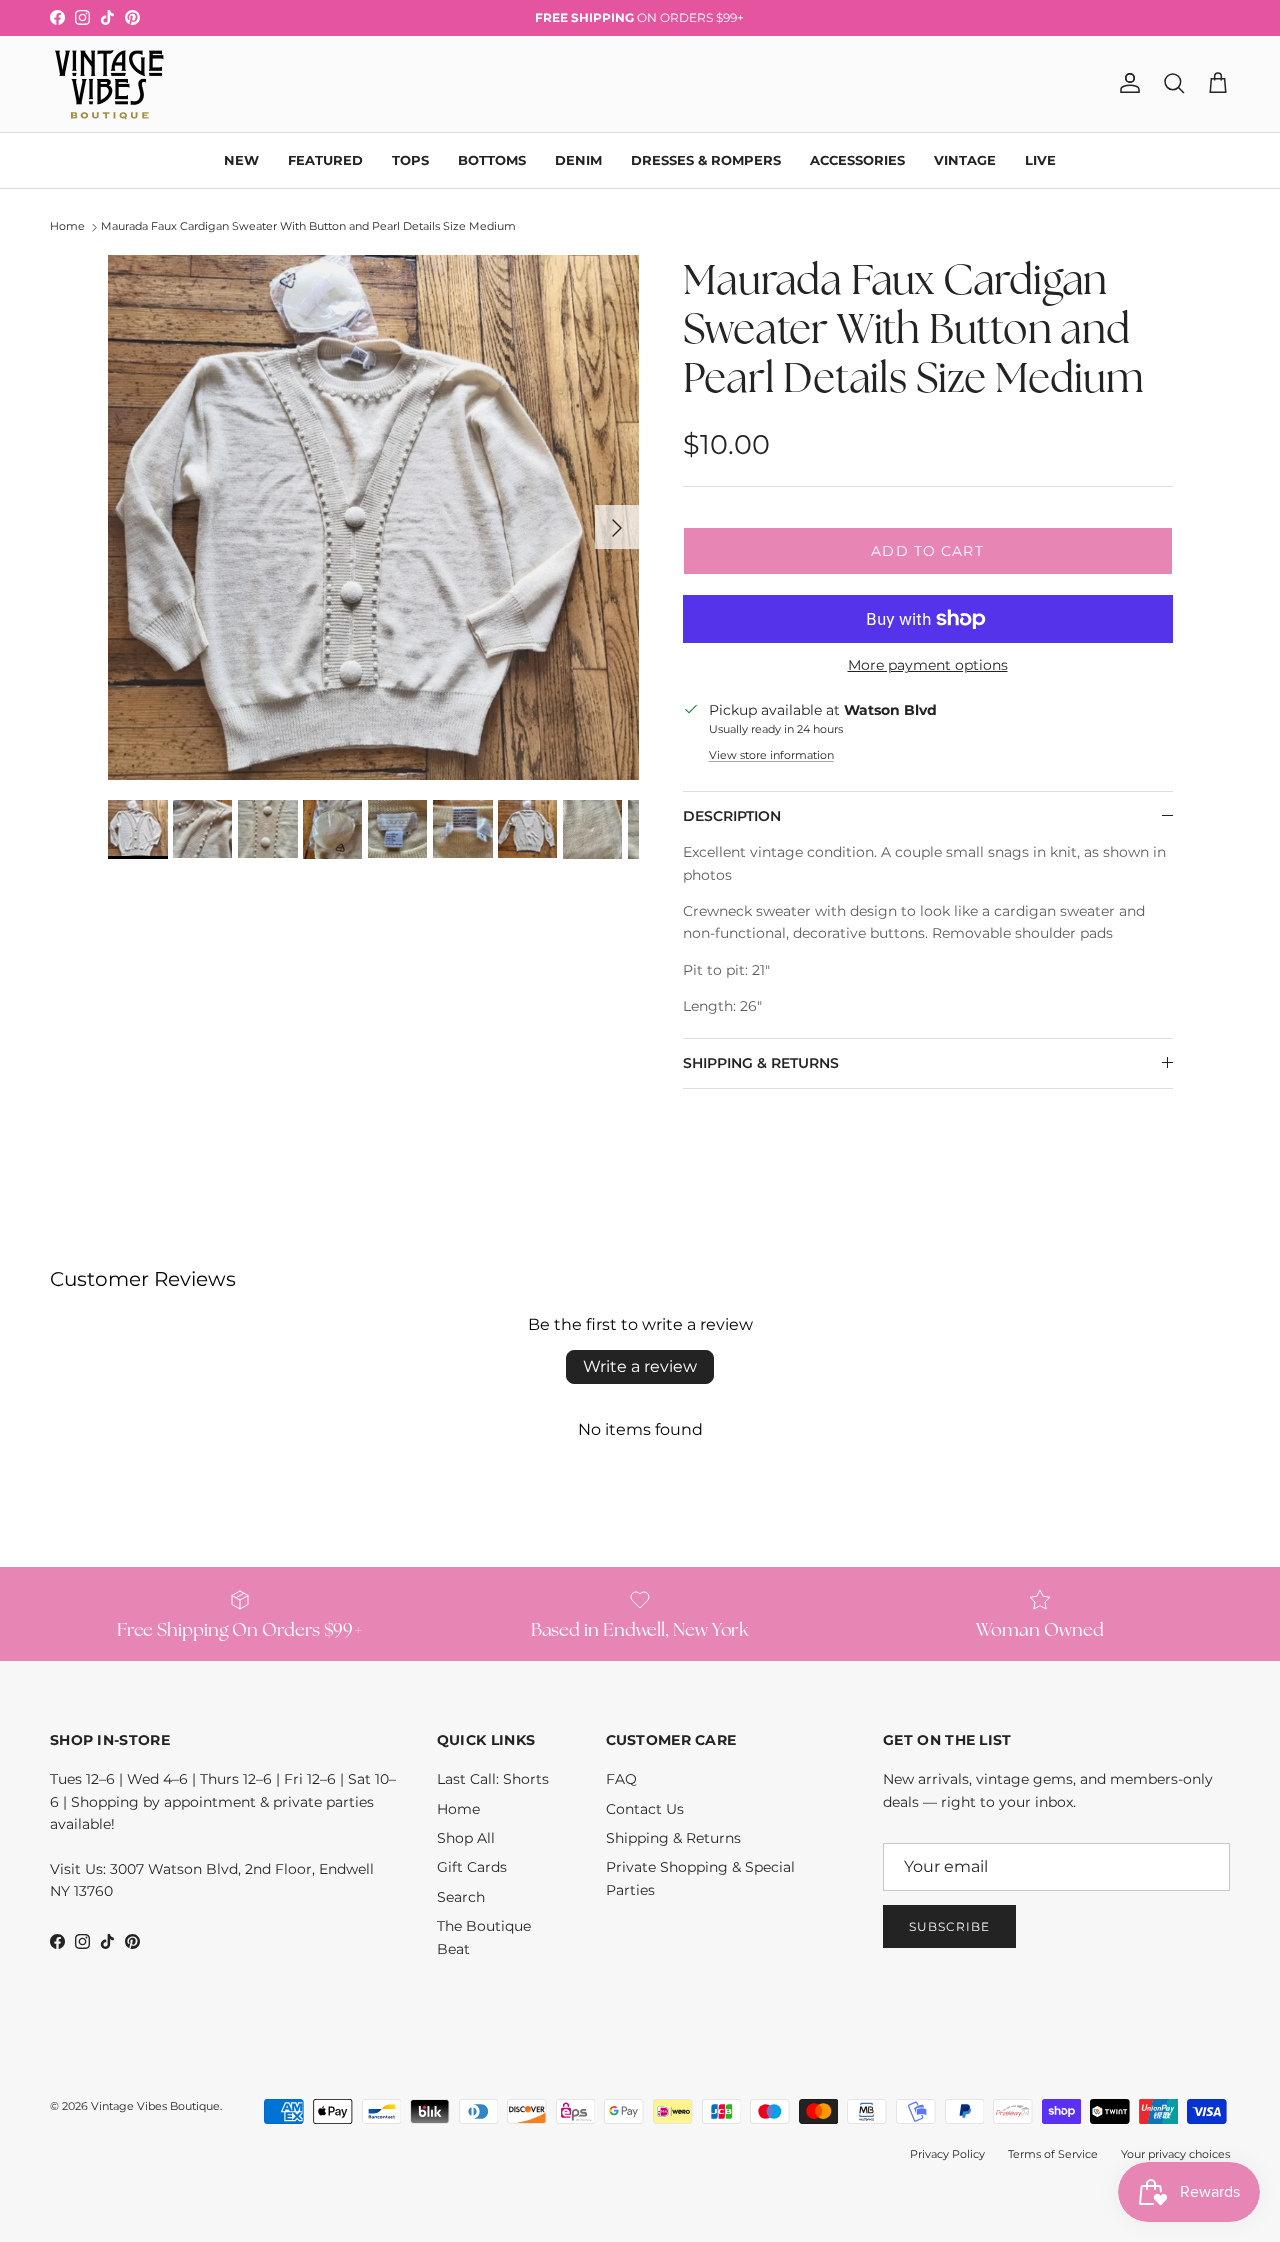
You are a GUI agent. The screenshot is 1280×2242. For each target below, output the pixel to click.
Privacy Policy (947, 2154)
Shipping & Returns (673, 1838)
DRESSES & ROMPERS (706, 159)
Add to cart (927, 551)
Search (461, 1897)
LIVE (1040, 159)
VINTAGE (965, 159)
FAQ (621, 1779)
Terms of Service (1053, 2154)
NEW (241, 159)
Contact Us (645, 1809)
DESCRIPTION (732, 816)
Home (67, 227)
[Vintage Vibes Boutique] (107, 84)
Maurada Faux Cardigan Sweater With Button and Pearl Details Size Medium (308, 227)
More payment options (928, 665)
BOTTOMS (492, 159)
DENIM (578, 159)
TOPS (410, 159)
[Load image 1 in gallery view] (373, 517)
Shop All (466, 1838)
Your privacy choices (1175, 2154)
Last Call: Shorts (493, 1779)
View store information (771, 755)
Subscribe (949, 1926)
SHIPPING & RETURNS (761, 1063)
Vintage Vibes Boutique (155, 2106)
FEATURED (325, 159)
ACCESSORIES (857, 159)
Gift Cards (472, 1867)
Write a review (640, 1366)
